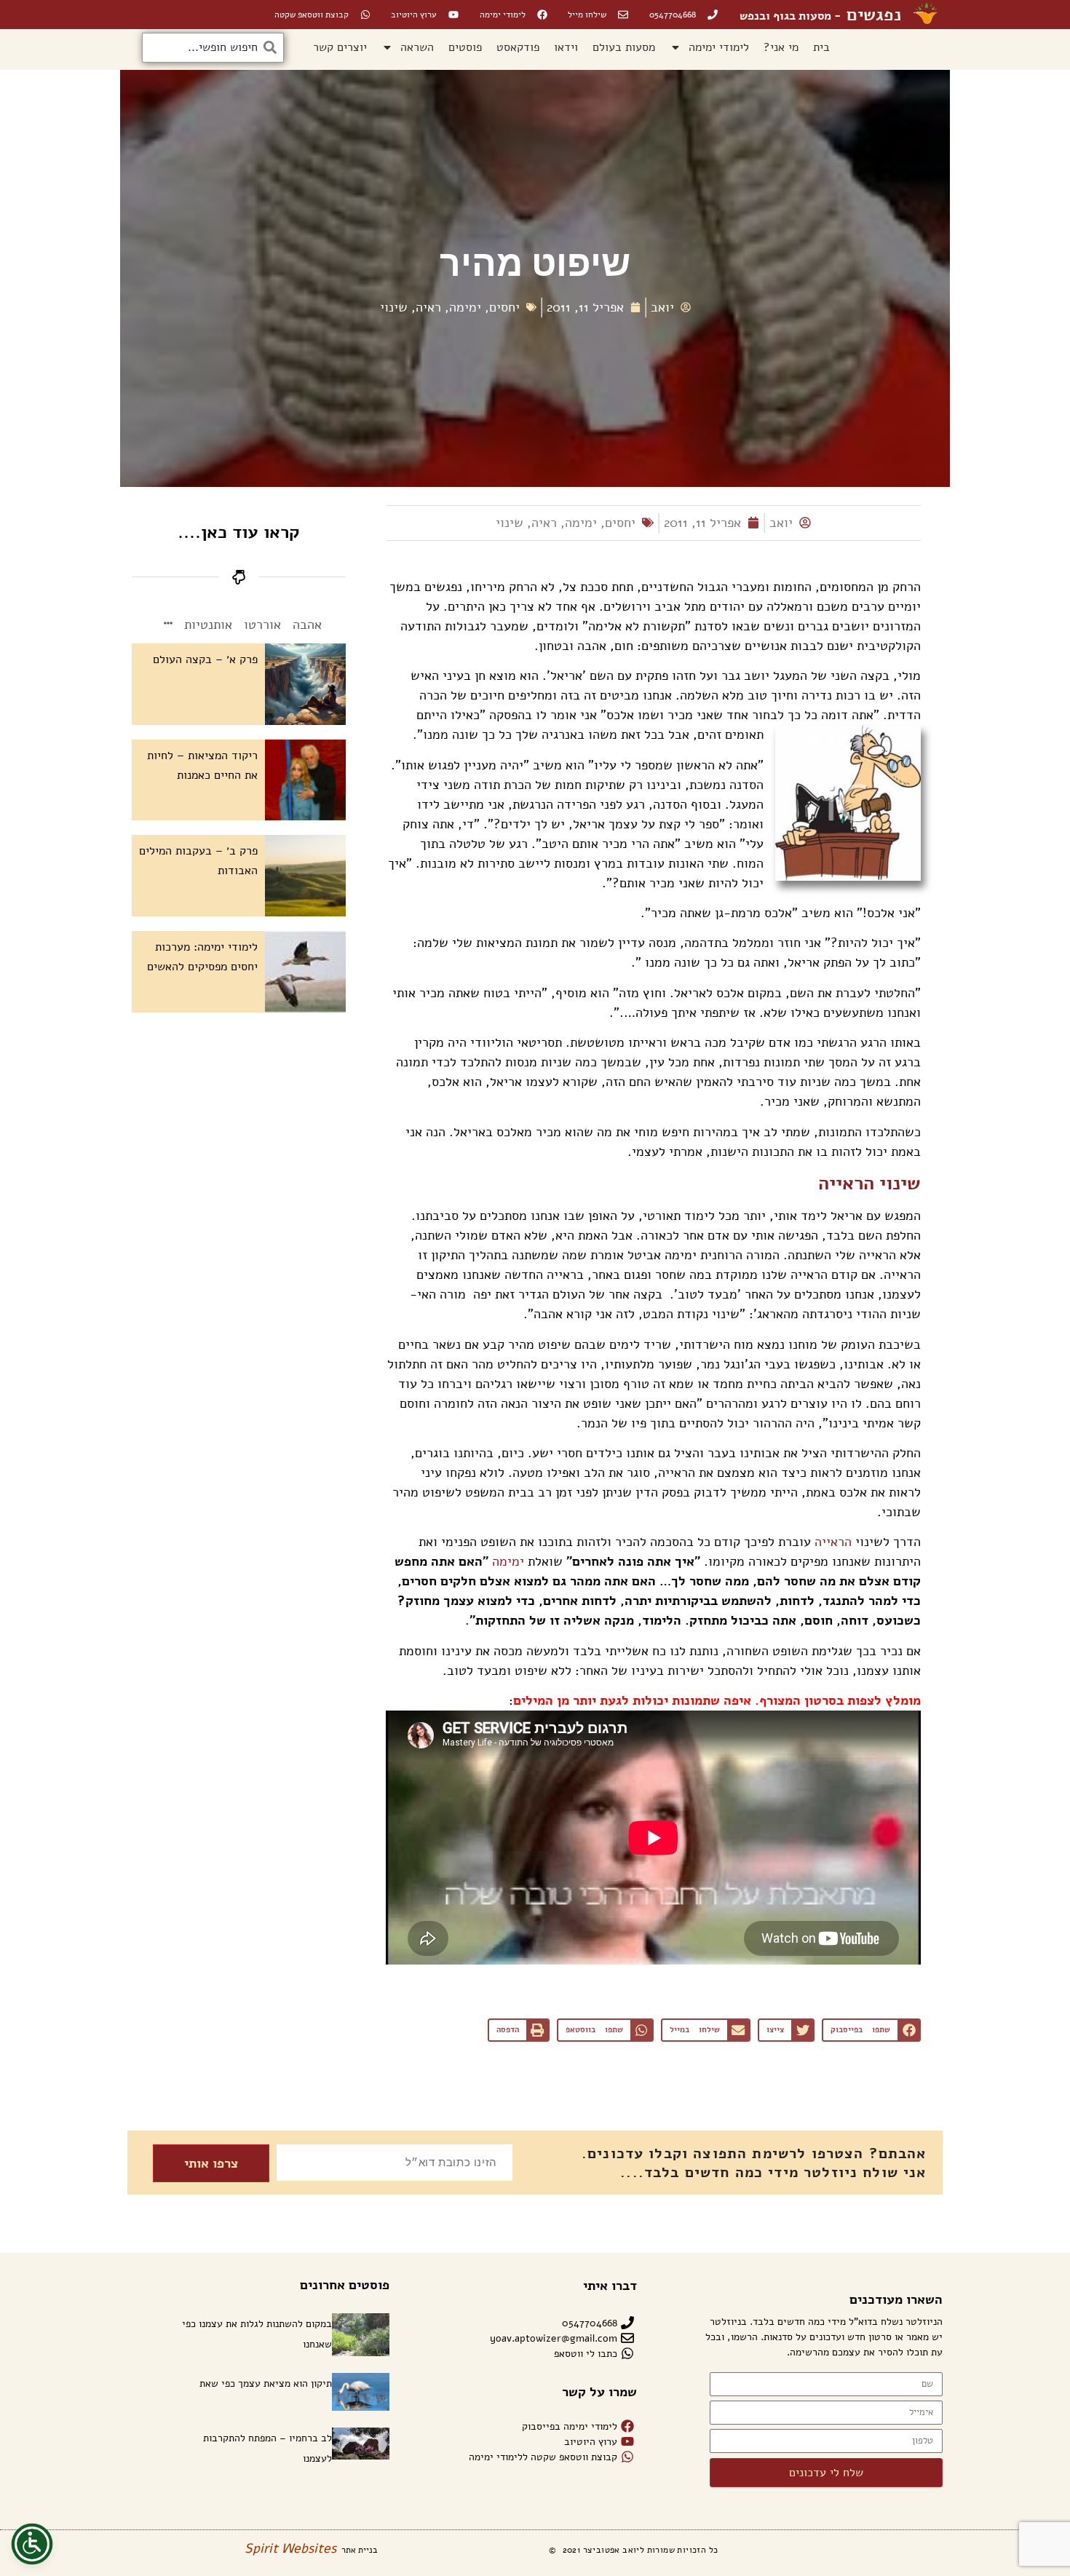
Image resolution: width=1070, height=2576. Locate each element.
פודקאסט (518, 47)
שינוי (394, 307)
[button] (871, 2030)
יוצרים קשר (340, 47)
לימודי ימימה (719, 47)
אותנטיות (208, 625)
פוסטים (465, 47)
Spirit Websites (290, 2548)
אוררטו (262, 625)
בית (821, 47)
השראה (417, 47)
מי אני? (781, 47)
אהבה (307, 625)
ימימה (465, 307)
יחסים (504, 307)
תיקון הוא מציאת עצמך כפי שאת (266, 2383)
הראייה (833, 1542)
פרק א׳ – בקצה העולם (205, 659)
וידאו (566, 47)
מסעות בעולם (624, 47)
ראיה (428, 307)
